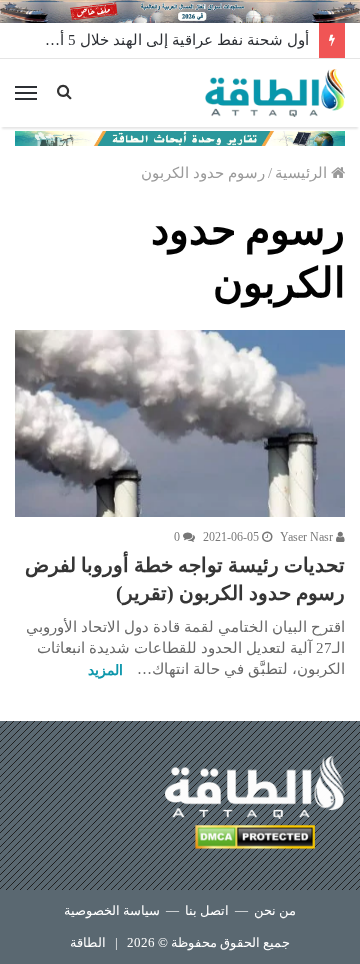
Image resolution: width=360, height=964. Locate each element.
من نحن (275, 910)
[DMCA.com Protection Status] (255, 840)
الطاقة (88, 942)
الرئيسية (303, 173)
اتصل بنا (207, 910)
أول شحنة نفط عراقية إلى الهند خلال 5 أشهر (170, 40)
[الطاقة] (275, 93)
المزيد (105, 670)
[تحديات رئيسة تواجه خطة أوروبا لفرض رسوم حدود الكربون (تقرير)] (180, 423)
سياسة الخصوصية (112, 910)
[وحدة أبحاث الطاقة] (180, 137)
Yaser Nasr (308, 537)
